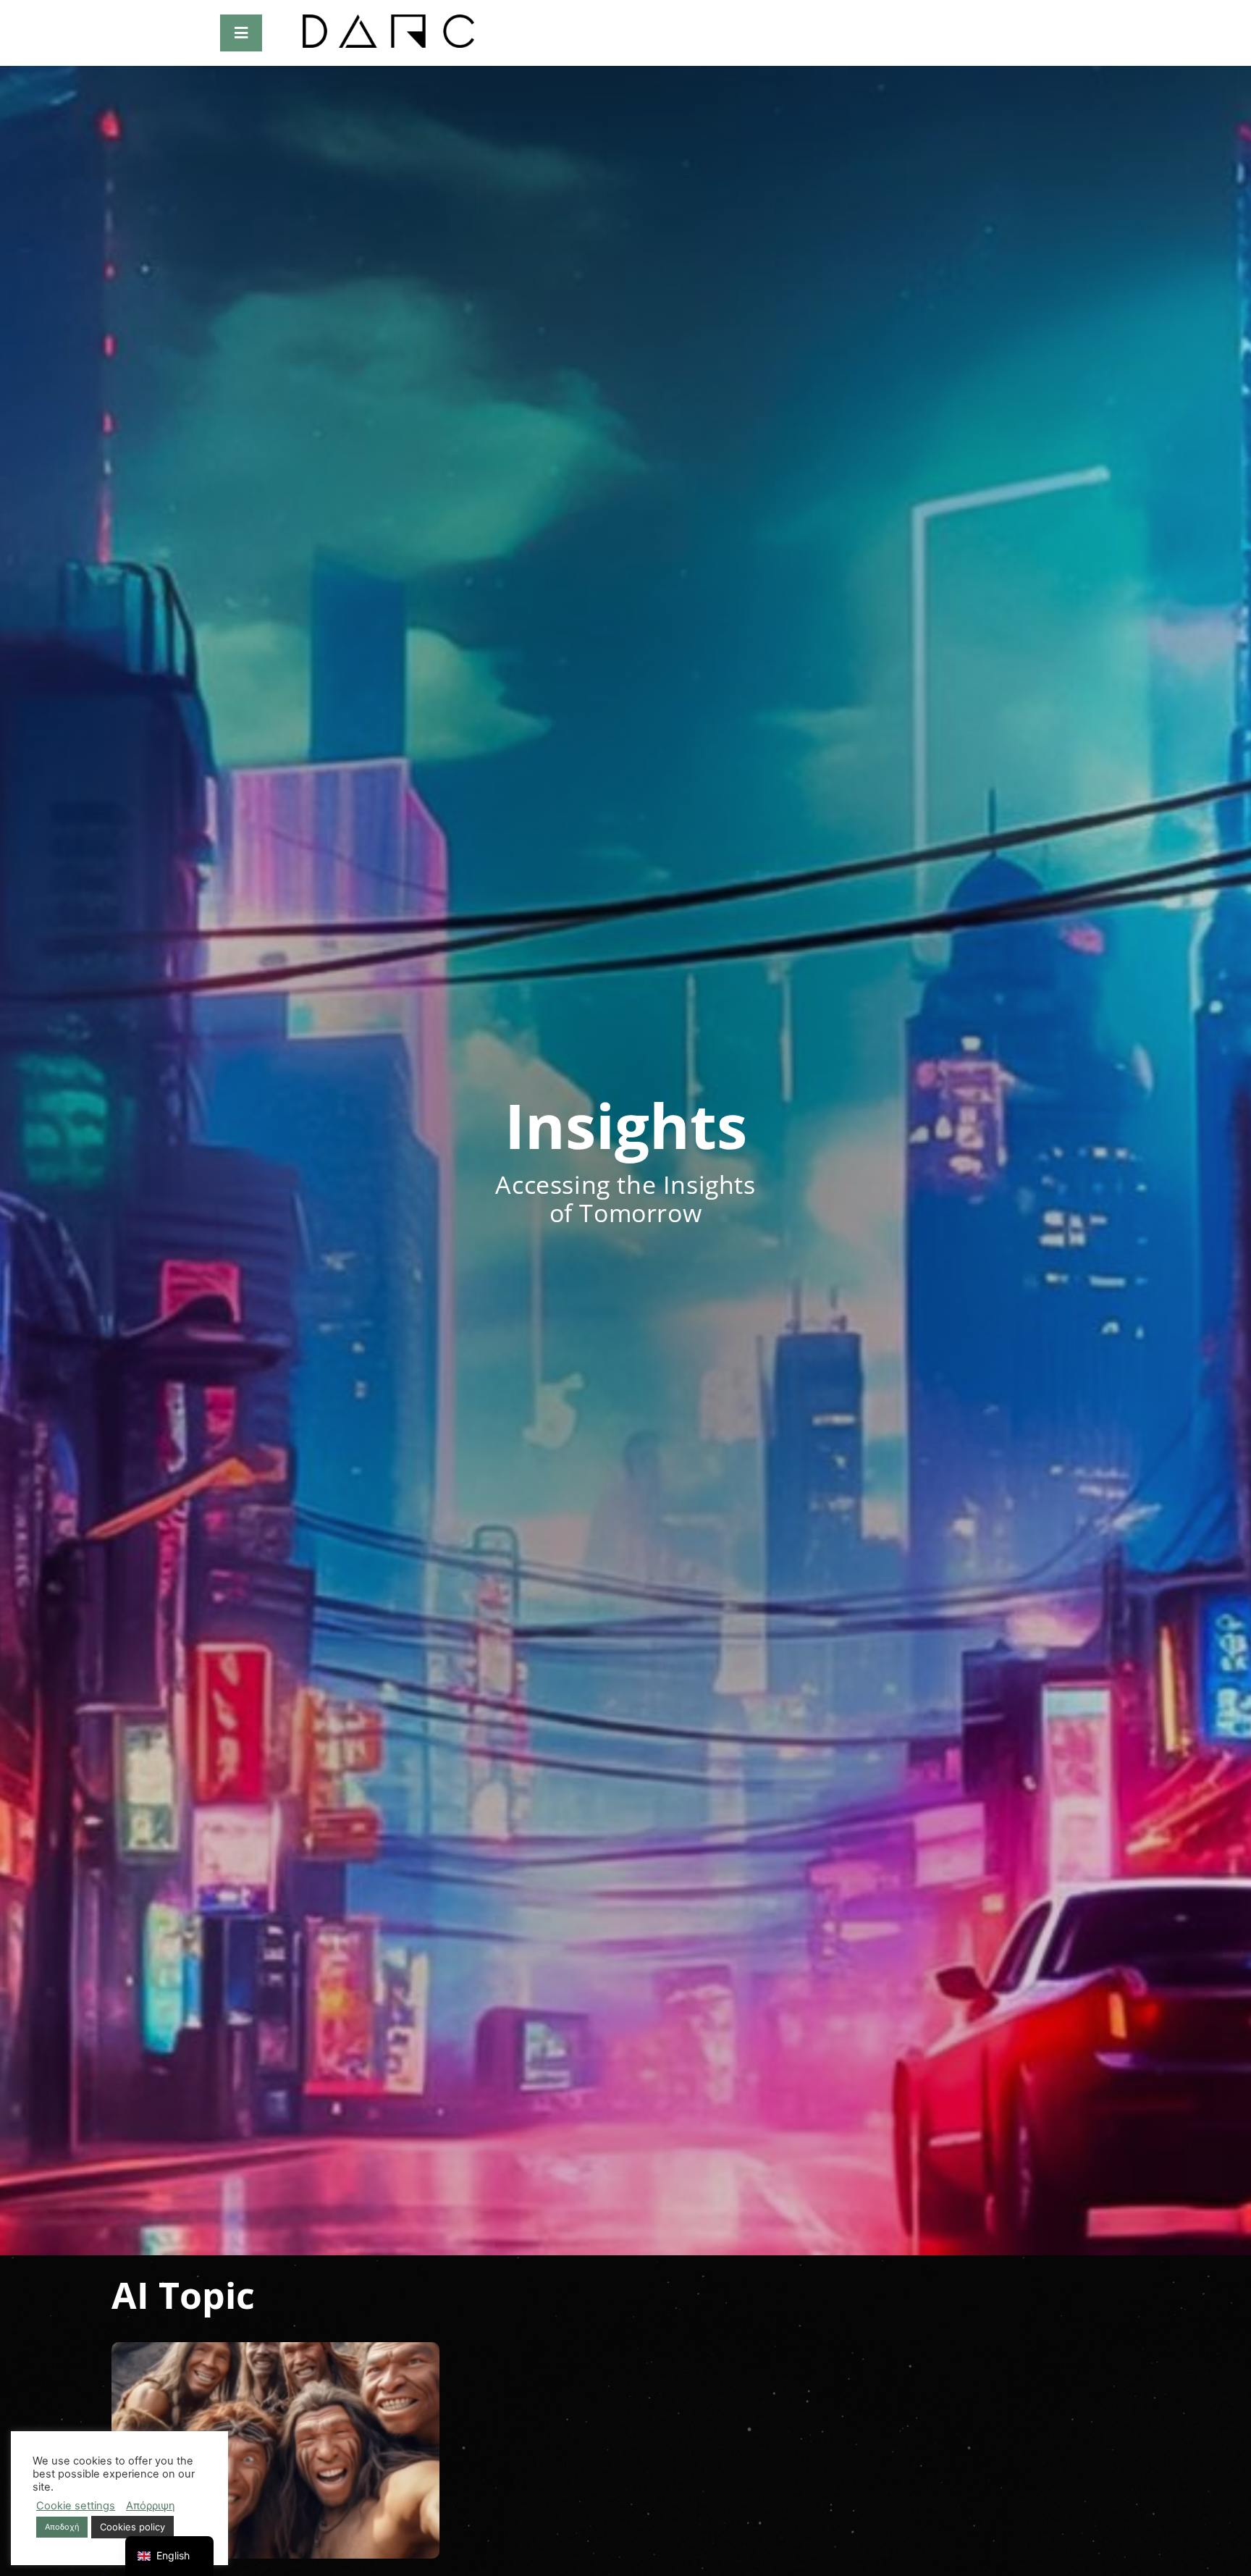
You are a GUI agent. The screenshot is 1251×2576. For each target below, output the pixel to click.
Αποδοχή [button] (62, 2527)
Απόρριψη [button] (151, 2506)
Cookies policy (132, 2527)
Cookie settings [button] (76, 2506)
